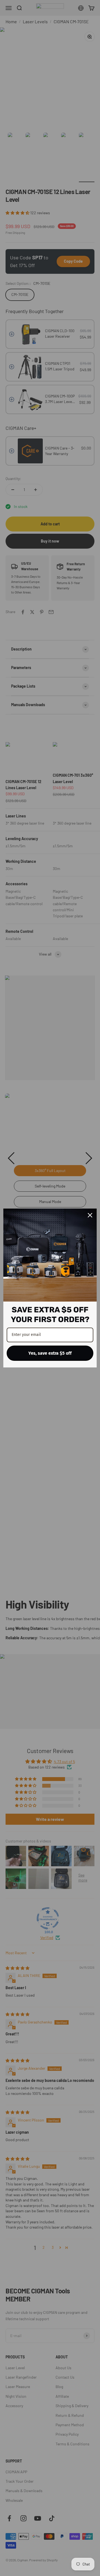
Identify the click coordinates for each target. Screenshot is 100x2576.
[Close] (90, 1215)
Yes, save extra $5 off (50, 1353)
